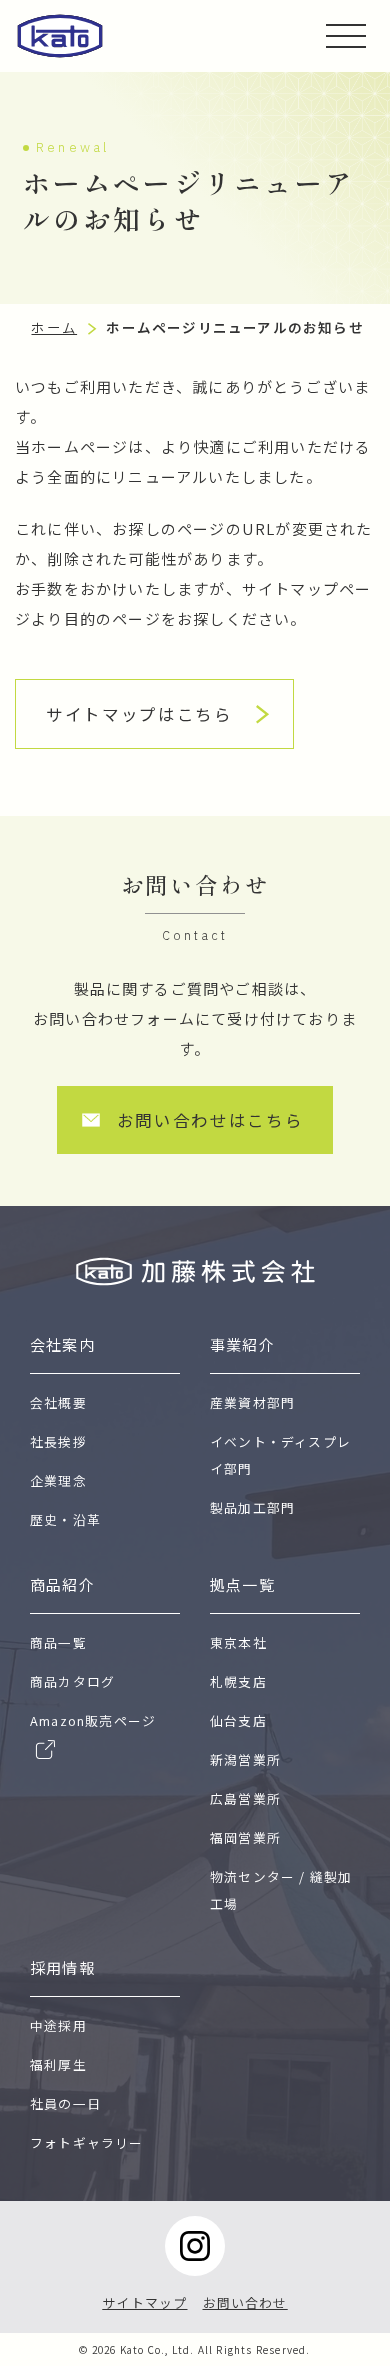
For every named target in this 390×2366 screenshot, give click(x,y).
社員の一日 (65, 2103)
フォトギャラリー (87, 2142)
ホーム (54, 327)
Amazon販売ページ (93, 1720)
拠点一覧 (242, 1584)
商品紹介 (62, 1584)
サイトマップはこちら (139, 714)
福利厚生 (58, 2064)
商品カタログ (72, 1681)
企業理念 (58, 1480)
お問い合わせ (245, 2302)
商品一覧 (58, 1642)
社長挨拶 (58, 1441)
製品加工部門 (252, 1507)
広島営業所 (245, 1798)
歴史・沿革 (65, 1519)
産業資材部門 (252, 1402)
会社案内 (62, 1344)
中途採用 (58, 2025)
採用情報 (62, 1967)
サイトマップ (144, 2302)
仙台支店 (238, 1720)
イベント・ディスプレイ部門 (280, 1455)
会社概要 (58, 1402)
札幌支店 (238, 1681)
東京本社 (238, 1642)
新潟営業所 (245, 1759)
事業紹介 (242, 1344)
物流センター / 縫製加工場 (281, 1890)
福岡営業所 (245, 1837)
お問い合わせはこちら (210, 1120)
